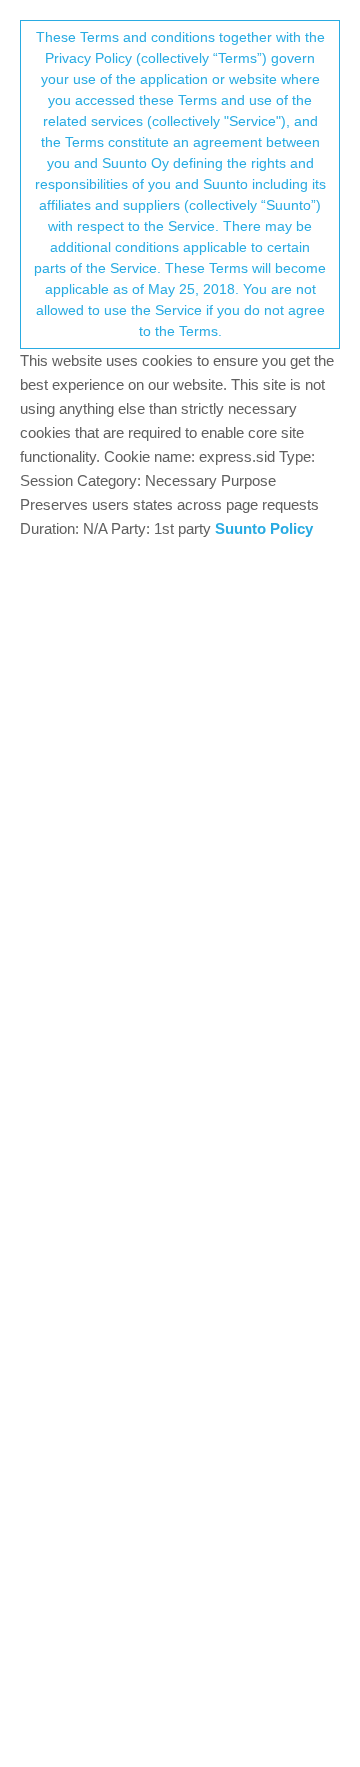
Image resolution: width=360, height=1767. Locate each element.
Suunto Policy (264, 528)
